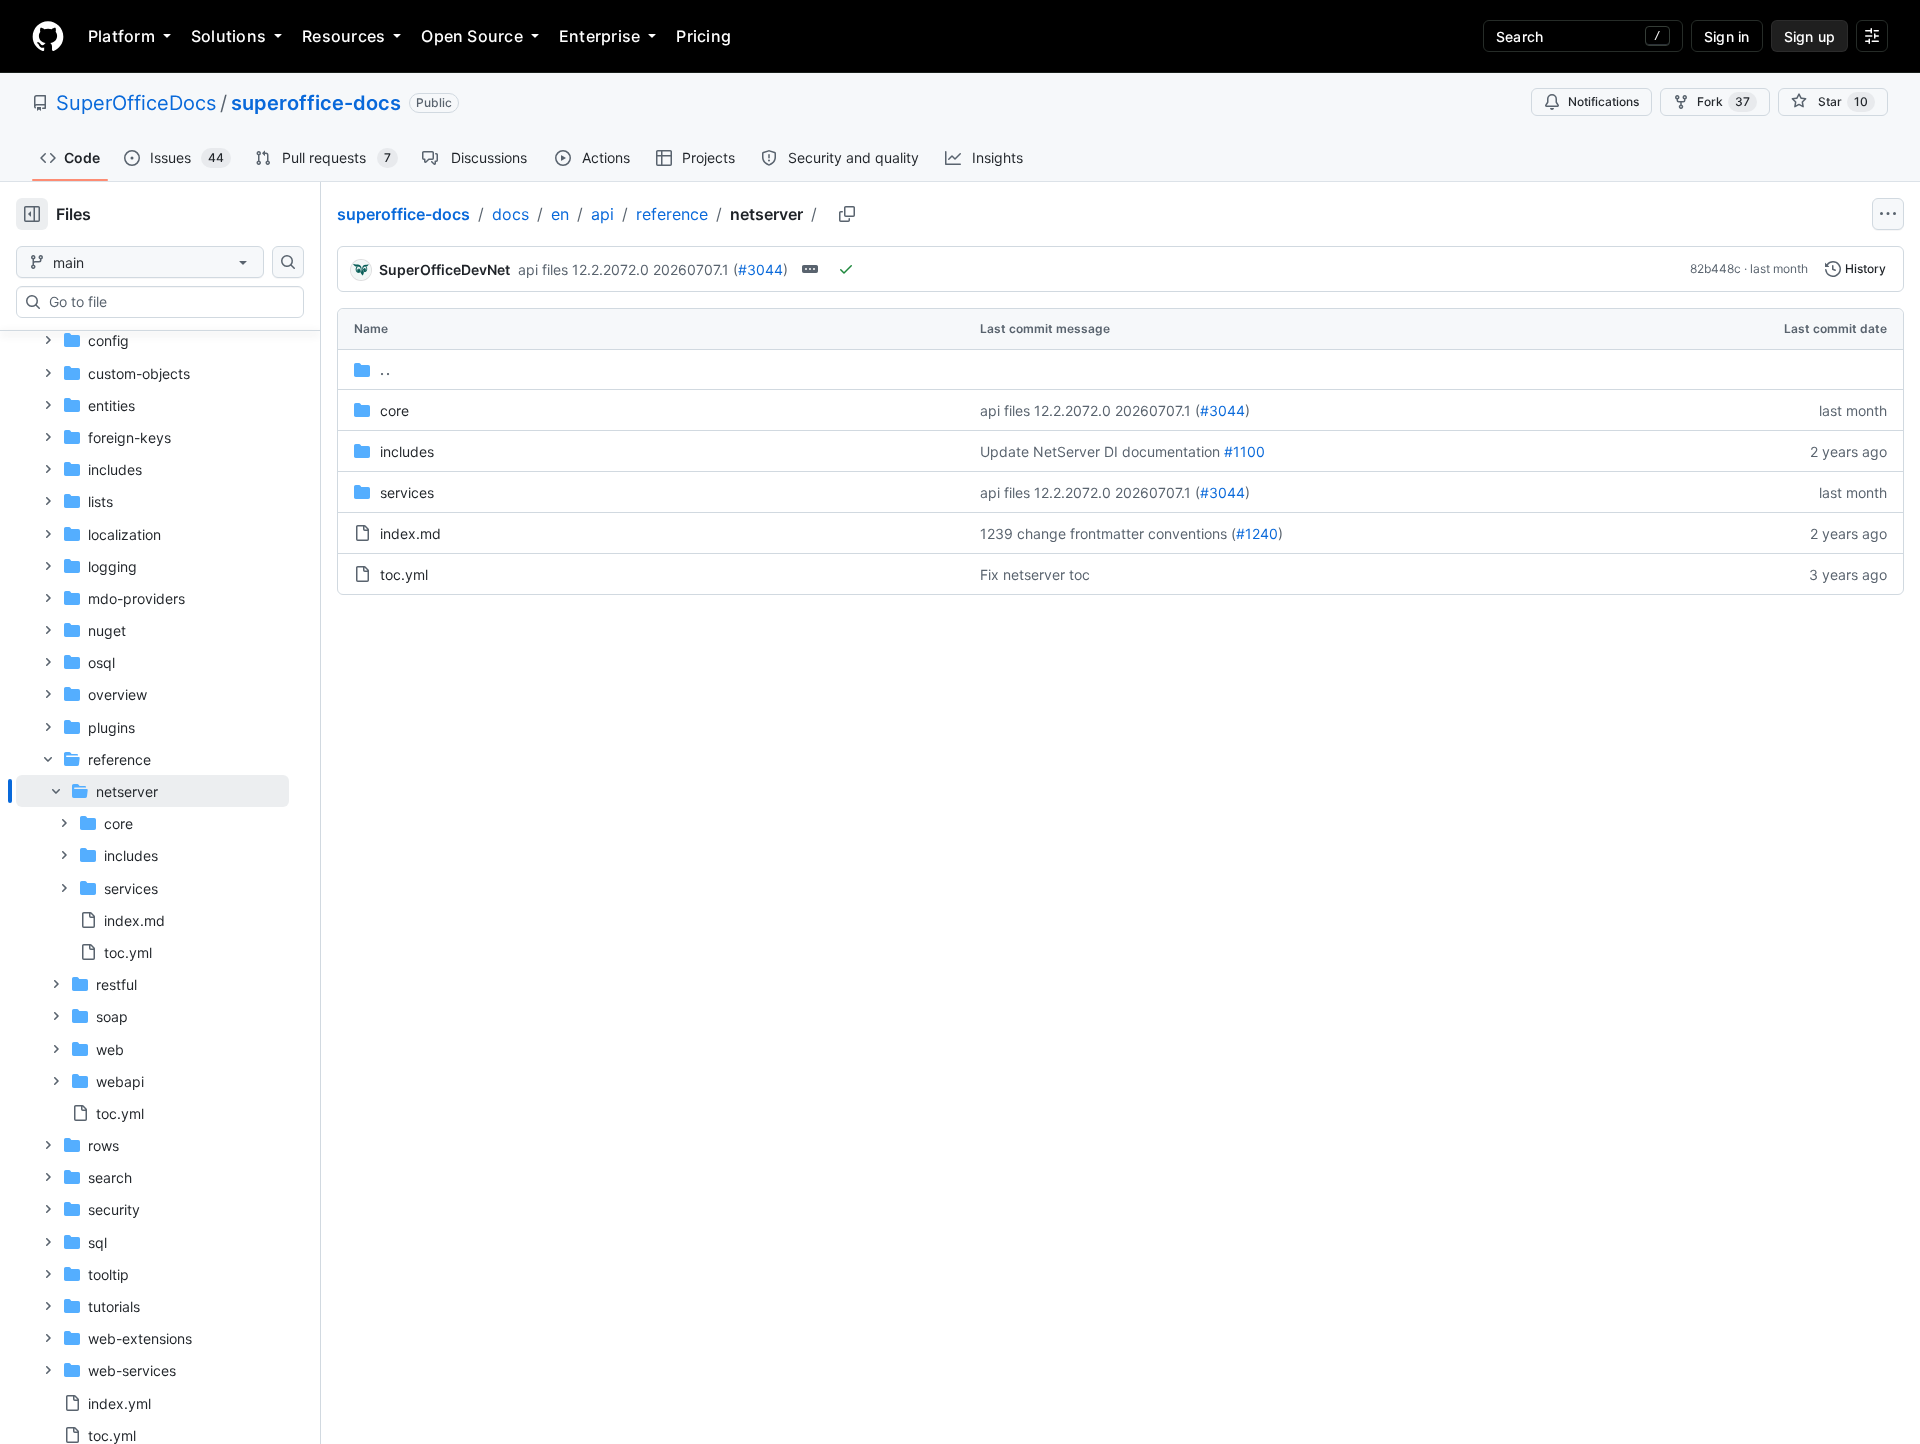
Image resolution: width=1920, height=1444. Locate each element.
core (394, 410)
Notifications (1603, 101)
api (602, 214)
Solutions (228, 36)
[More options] (1888, 214)
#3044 (760, 269)
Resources (343, 36)
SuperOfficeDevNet (444, 269)
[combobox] (168, 302)
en (560, 214)
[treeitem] (152, 871)
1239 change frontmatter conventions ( (1108, 533)
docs (510, 214)
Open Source (472, 36)
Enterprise (599, 36)
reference (672, 214)
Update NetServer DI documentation (1100, 451)
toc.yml (404, 574)
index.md (410, 533)
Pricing (703, 36)
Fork (1723, 101)
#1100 (1244, 451)
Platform (121, 36)
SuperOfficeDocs (136, 103)
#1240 (1257, 533)
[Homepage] (48, 36)
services (407, 492)
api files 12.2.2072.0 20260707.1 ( (628, 269)
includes (407, 451)
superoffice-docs (316, 103)
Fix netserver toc (1035, 574)
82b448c (1715, 268)
